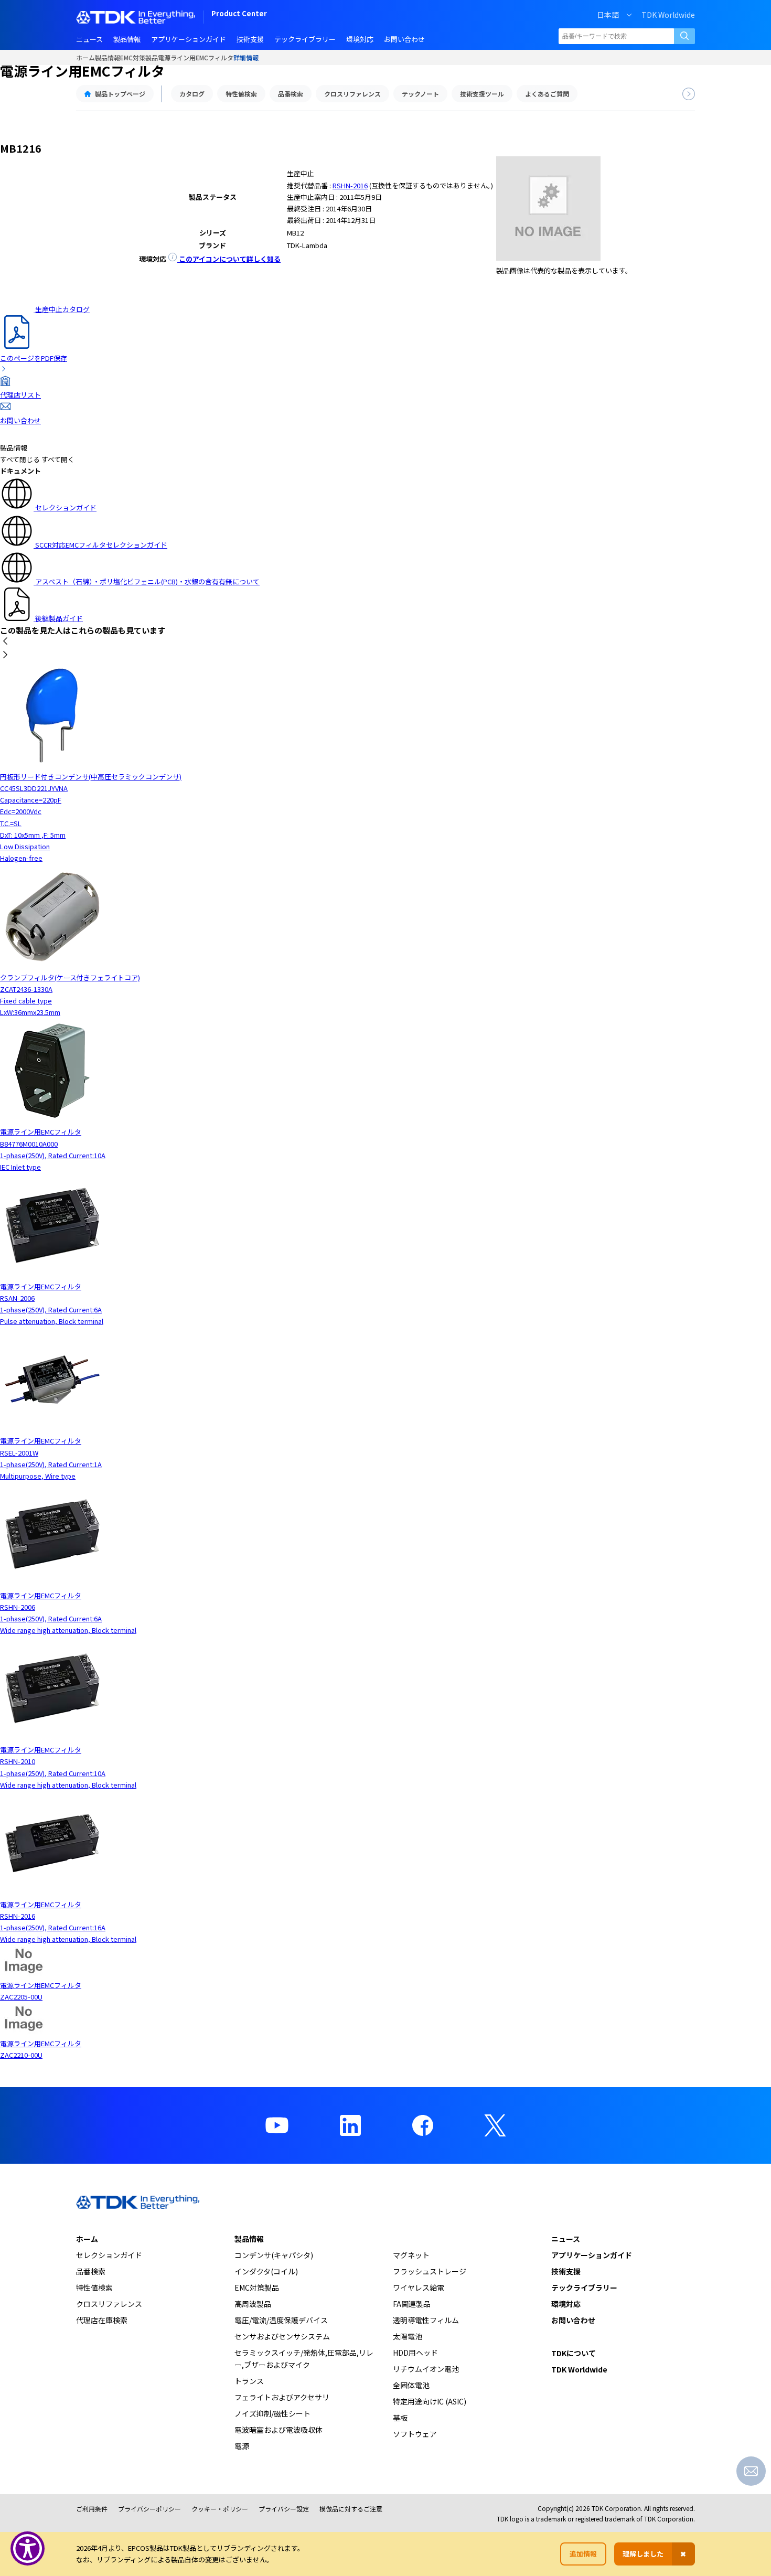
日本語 (608, 15)
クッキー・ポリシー (220, 2509)
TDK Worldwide (668, 15)
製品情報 (108, 57)
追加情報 (583, 2554)
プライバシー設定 (284, 2509)
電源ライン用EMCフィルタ (196, 57)
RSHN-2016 (350, 185)
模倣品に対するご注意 (351, 2509)
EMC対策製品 (139, 57)
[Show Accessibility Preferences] (28, 2548)
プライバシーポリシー (149, 2509)
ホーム (85, 57)
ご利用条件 (92, 2509)
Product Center (239, 14)
